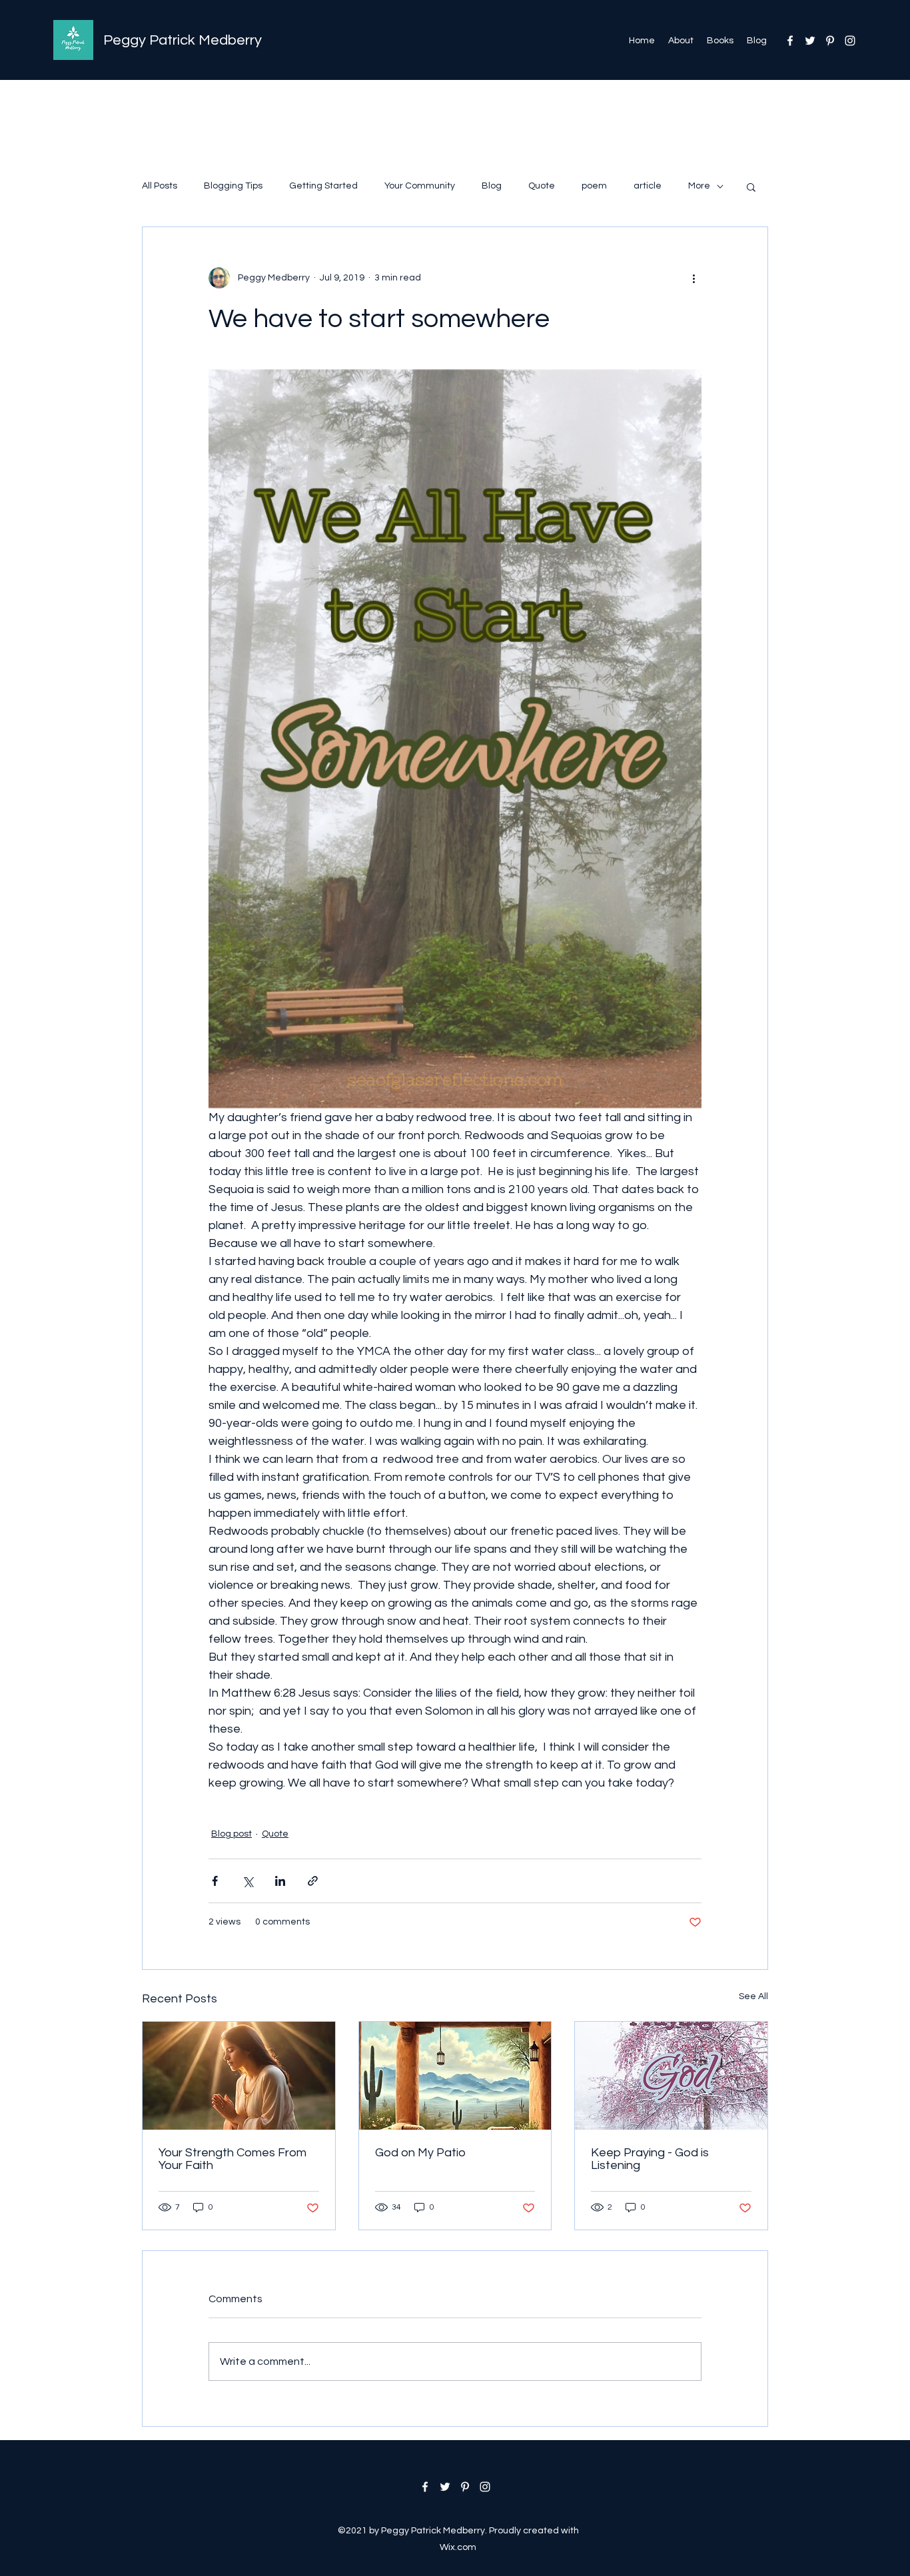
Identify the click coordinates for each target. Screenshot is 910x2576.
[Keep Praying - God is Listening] (671, 2076)
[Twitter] (810, 41)
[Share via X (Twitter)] (247, 1881)
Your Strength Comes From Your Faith (232, 2159)
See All (753, 1996)
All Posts (160, 186)
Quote (542, 186)
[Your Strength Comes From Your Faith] (239, 2076)
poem (594, 186)
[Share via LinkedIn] (280, 1881)
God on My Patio (420, 2153)
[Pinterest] (830, 41)
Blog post (231, 1834)
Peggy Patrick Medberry (183, 40)
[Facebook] (790, 41)
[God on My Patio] (455, 2076)
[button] (751, 187)
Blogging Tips (233, 186)
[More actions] (693, 278)
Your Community (420, 186)
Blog (492, 186)
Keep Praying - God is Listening (650, 2159)
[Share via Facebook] (215, 1881)
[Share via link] (313, 1881)
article (648, 186)
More (699, 186)
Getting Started (323, 186)
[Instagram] (850, 41)
